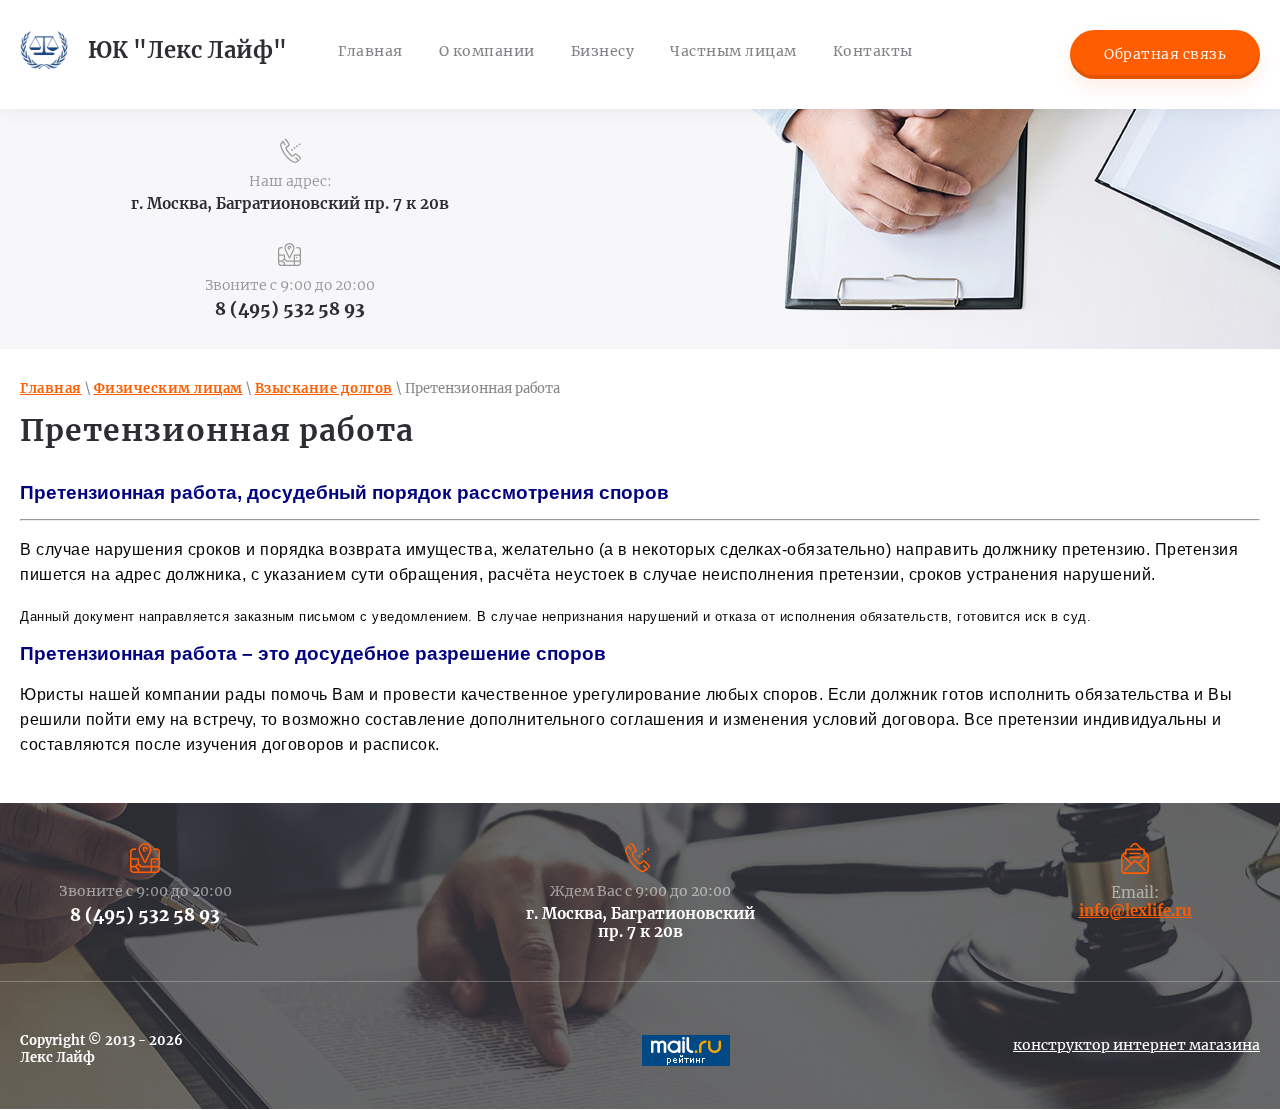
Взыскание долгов (324, 388)
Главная (51, 388)
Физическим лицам (168, 388)
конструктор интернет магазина (1136, 1045)
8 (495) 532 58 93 (290, 309)
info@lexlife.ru (1135, 910)
